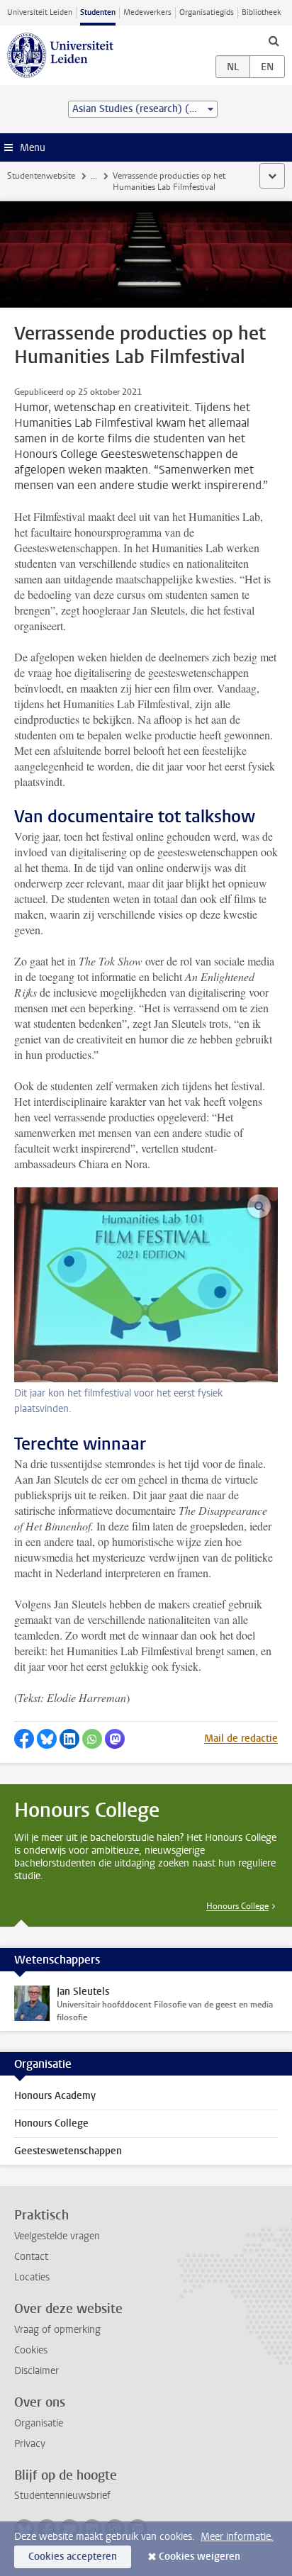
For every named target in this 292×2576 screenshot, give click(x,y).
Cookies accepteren (73, 2557)
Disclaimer (36, 2371)
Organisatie (39, 2423)
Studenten (98, 12)
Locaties (32, 2277)
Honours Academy (55, 2096)
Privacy (30, 2444)
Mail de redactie (241, 1738)
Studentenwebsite (41, 176)
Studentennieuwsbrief (62, 2496)
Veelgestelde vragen (57, 2236)
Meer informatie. (237, 2537)
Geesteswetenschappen (68, 2151)
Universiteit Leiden (40, 12)
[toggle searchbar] (274, 40)
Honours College (237, 1906)
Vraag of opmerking (57, 2330)
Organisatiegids (207, 12)
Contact (31, 2257)
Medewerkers (147, 12)
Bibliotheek (262, 12)
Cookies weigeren (200, 2557)
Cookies (31, 2350)
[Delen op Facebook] (24, 1739)
